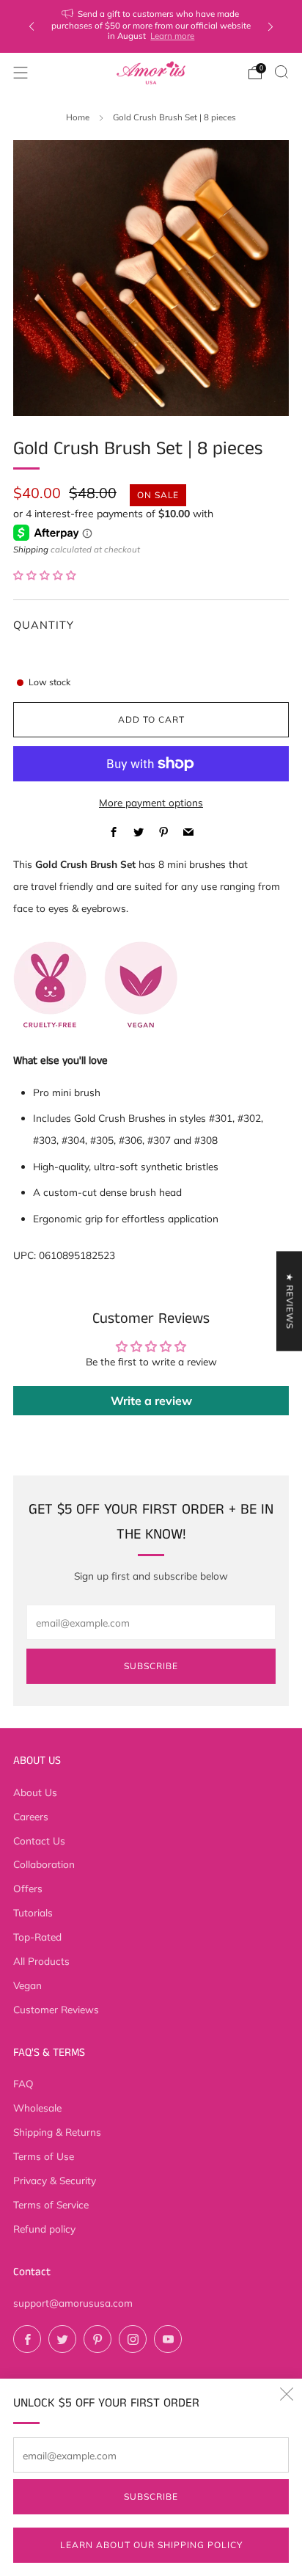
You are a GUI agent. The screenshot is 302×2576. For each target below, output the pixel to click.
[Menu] (21, 73)
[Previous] (32, 27)
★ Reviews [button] (290, 1301)
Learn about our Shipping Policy (151, 2545)
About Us (35, 1792)
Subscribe (151, 2496)
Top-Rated (37, 1937)
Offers (28, 1888)
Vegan (27, 1985)
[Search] (281, 72)
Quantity (44, 625)
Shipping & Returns (57, 2132)
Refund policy (44, 2229)
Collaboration (44, 1864)
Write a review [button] (151, 1401)
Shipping (31, 549)
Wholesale (37, 2108)
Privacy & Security (55, 2180)
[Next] (270, 27)
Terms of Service (51, 2204)
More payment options (151, 802)
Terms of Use (44, 2156)
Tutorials (33, 1912)
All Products (41, 1961)
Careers (31, 1816)
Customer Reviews (56, 2009)
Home (78, 117)
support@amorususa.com (73, 2303)
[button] (45, 575)
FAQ (23, 2083)
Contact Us (39, 1840)
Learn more (172, 36)
